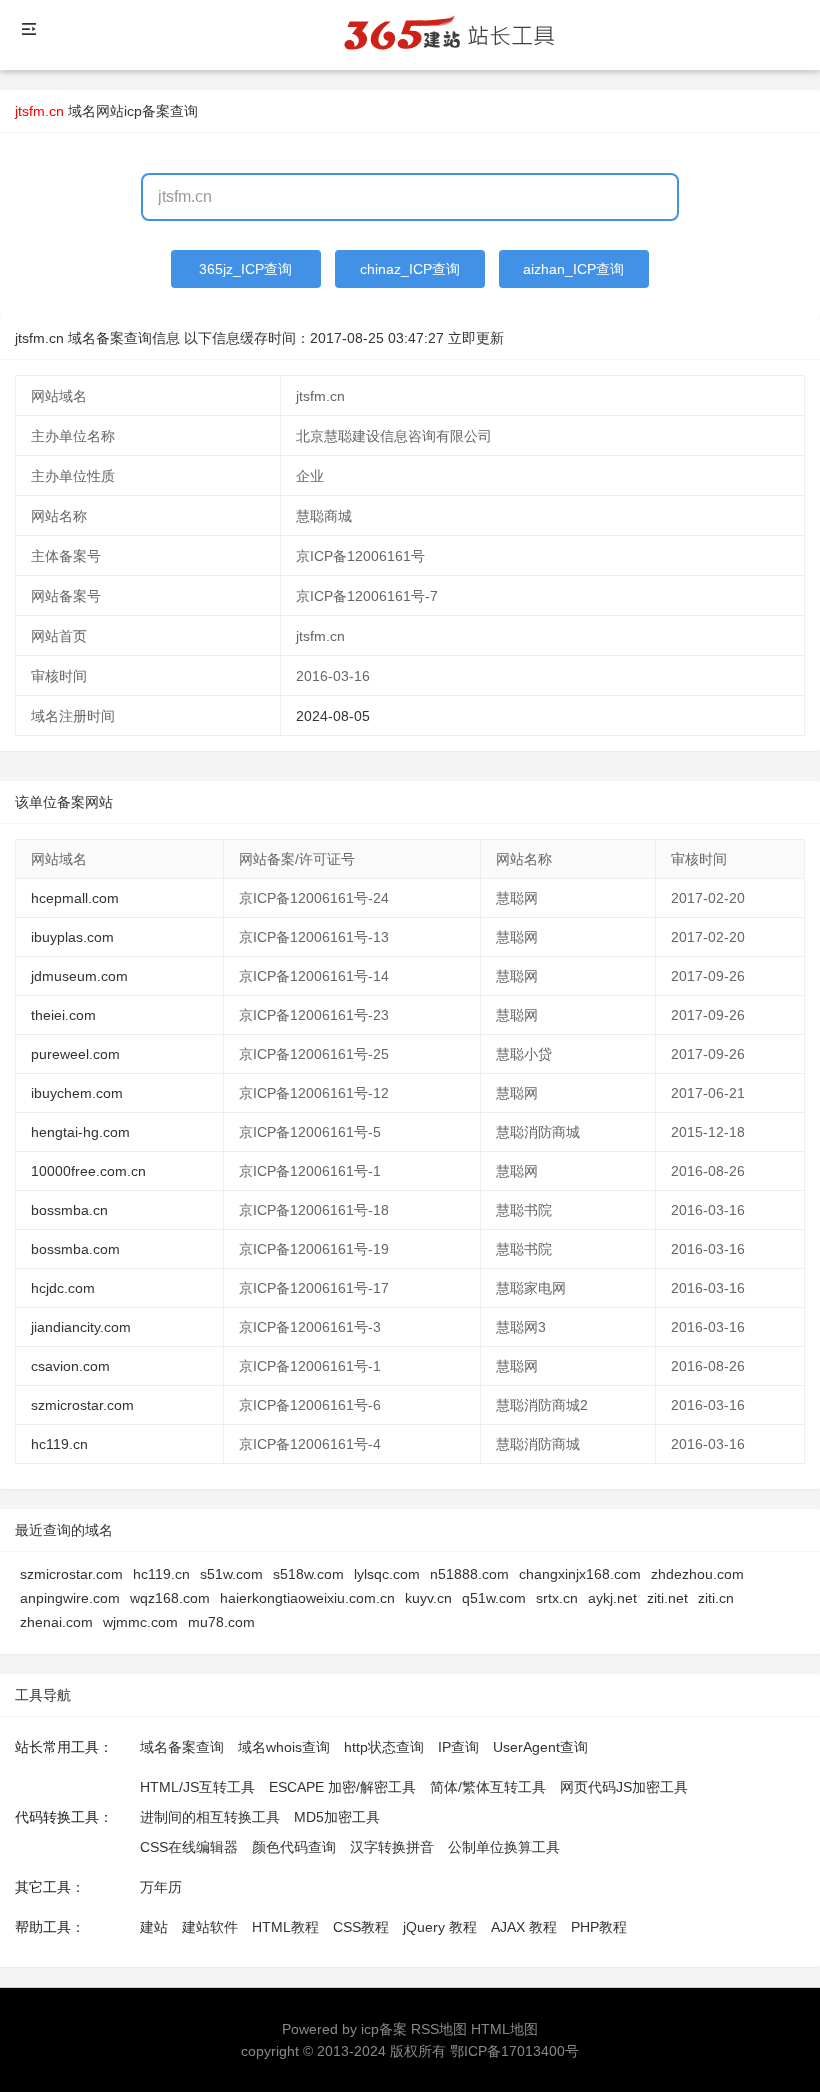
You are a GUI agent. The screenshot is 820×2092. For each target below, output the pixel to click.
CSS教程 (361, 1927)
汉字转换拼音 (392, 1847)
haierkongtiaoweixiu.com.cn (307, 1598)
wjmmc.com (140, 1622)
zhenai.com (56, 1622)
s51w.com (231, 1574)
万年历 (161, 1887)
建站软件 (210, 1927)
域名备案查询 (182, 1747)
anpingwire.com (70, 1598)
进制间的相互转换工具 (210, 1817)
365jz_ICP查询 (245, 269)
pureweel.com (75, 1054)
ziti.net (667, 1598)
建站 (154, 1927)
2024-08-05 (333, 716)
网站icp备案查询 (147, 111)
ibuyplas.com (72, 937)
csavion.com (70, 1366)
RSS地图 (439, 2029)
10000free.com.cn (88, 1171)
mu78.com (221, 1622)
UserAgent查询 (540, 1747)
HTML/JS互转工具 (197, 1787)
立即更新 (476, 338)
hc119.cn (59, 1444)
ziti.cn (716, 1598)
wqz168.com (170, 1598)
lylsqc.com (387, 1574)
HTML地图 (504, 2029)
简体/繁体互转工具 (488, 1787)
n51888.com (469, 1574)
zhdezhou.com (697, 1574)
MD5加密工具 (337, 1817)
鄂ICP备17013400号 (514, 2051)
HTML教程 (285, 1927)
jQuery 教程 (440, 1927)
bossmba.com (75, 1249)
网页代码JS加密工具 (624, 1787)
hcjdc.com (63, 1288)
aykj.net (612, 1598)
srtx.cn (557, 1598)
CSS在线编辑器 (189, 1847)
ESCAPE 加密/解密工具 (342, 1787)
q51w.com (494, 1598)
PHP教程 (599, 1927)
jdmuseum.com (79, 976)
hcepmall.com (75, 898)
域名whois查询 (284, 1747)
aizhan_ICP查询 (573, 269)
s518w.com (308, 1574)
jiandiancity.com (81, 1327)
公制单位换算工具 (504, 1847)
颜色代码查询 (294, 1847)
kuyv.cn (428, 1598)
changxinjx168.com (580, 1574)
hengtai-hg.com (80, 1132)
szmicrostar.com (82, 1405)
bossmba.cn (69, 1210)
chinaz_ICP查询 (410, 269)
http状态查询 (384, 1747)
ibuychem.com (77, 1093)
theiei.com (63, 1015)
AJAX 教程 (524, 1927)
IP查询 (458, 1747)
